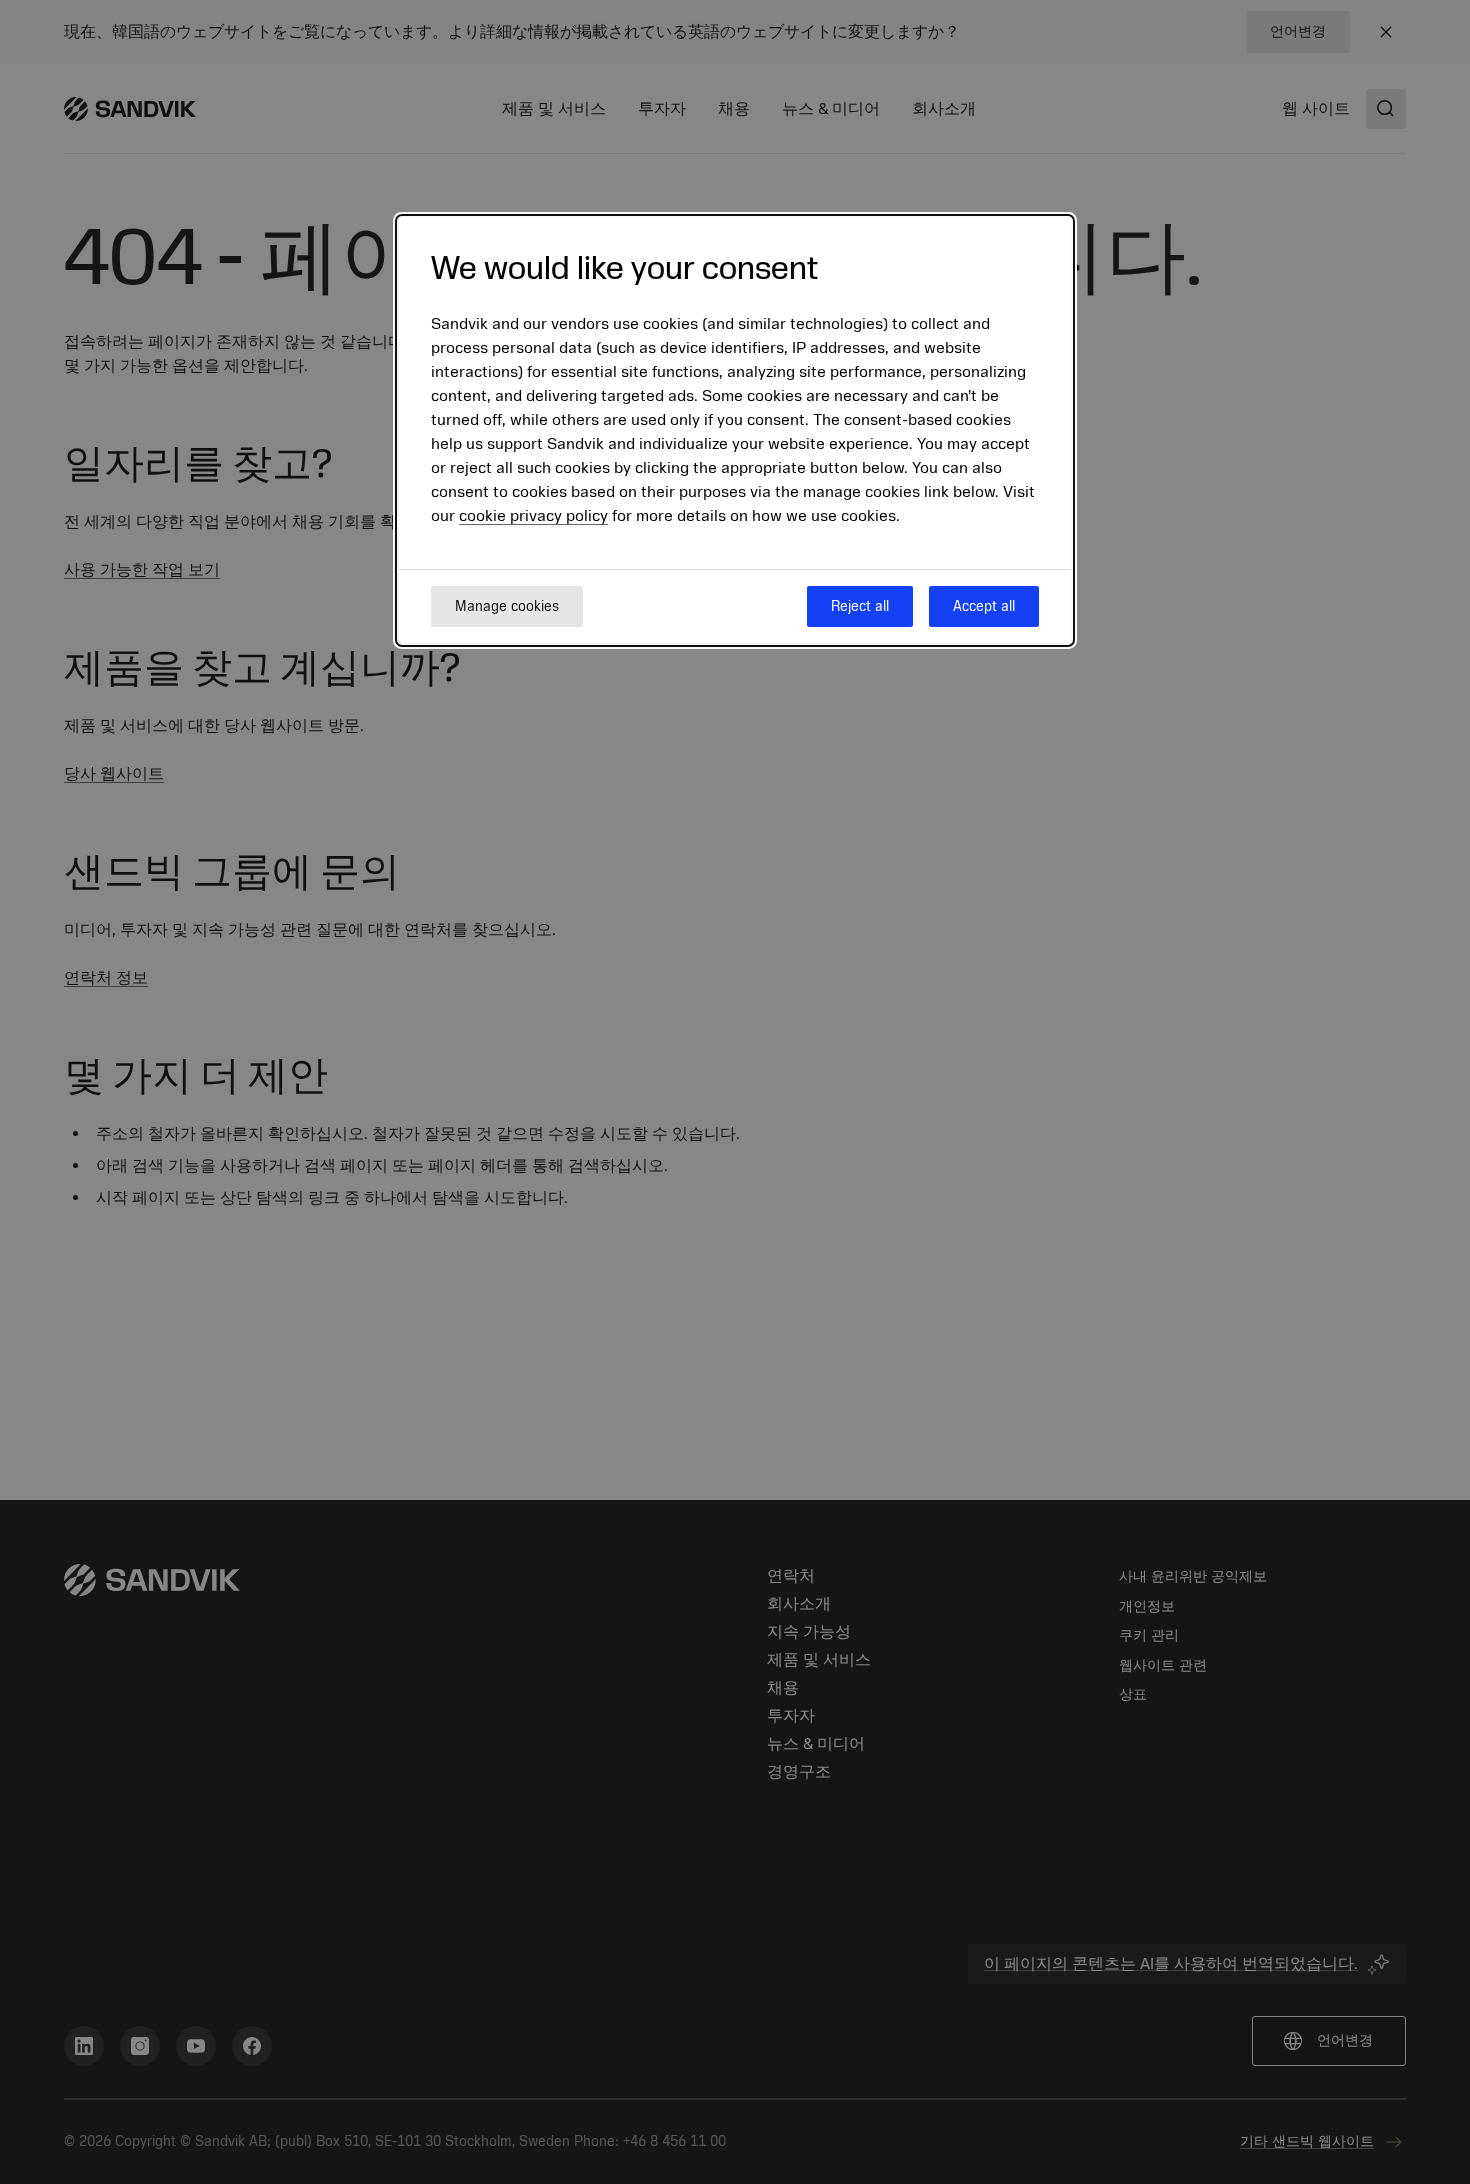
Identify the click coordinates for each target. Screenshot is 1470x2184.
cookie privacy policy (533, 517)
